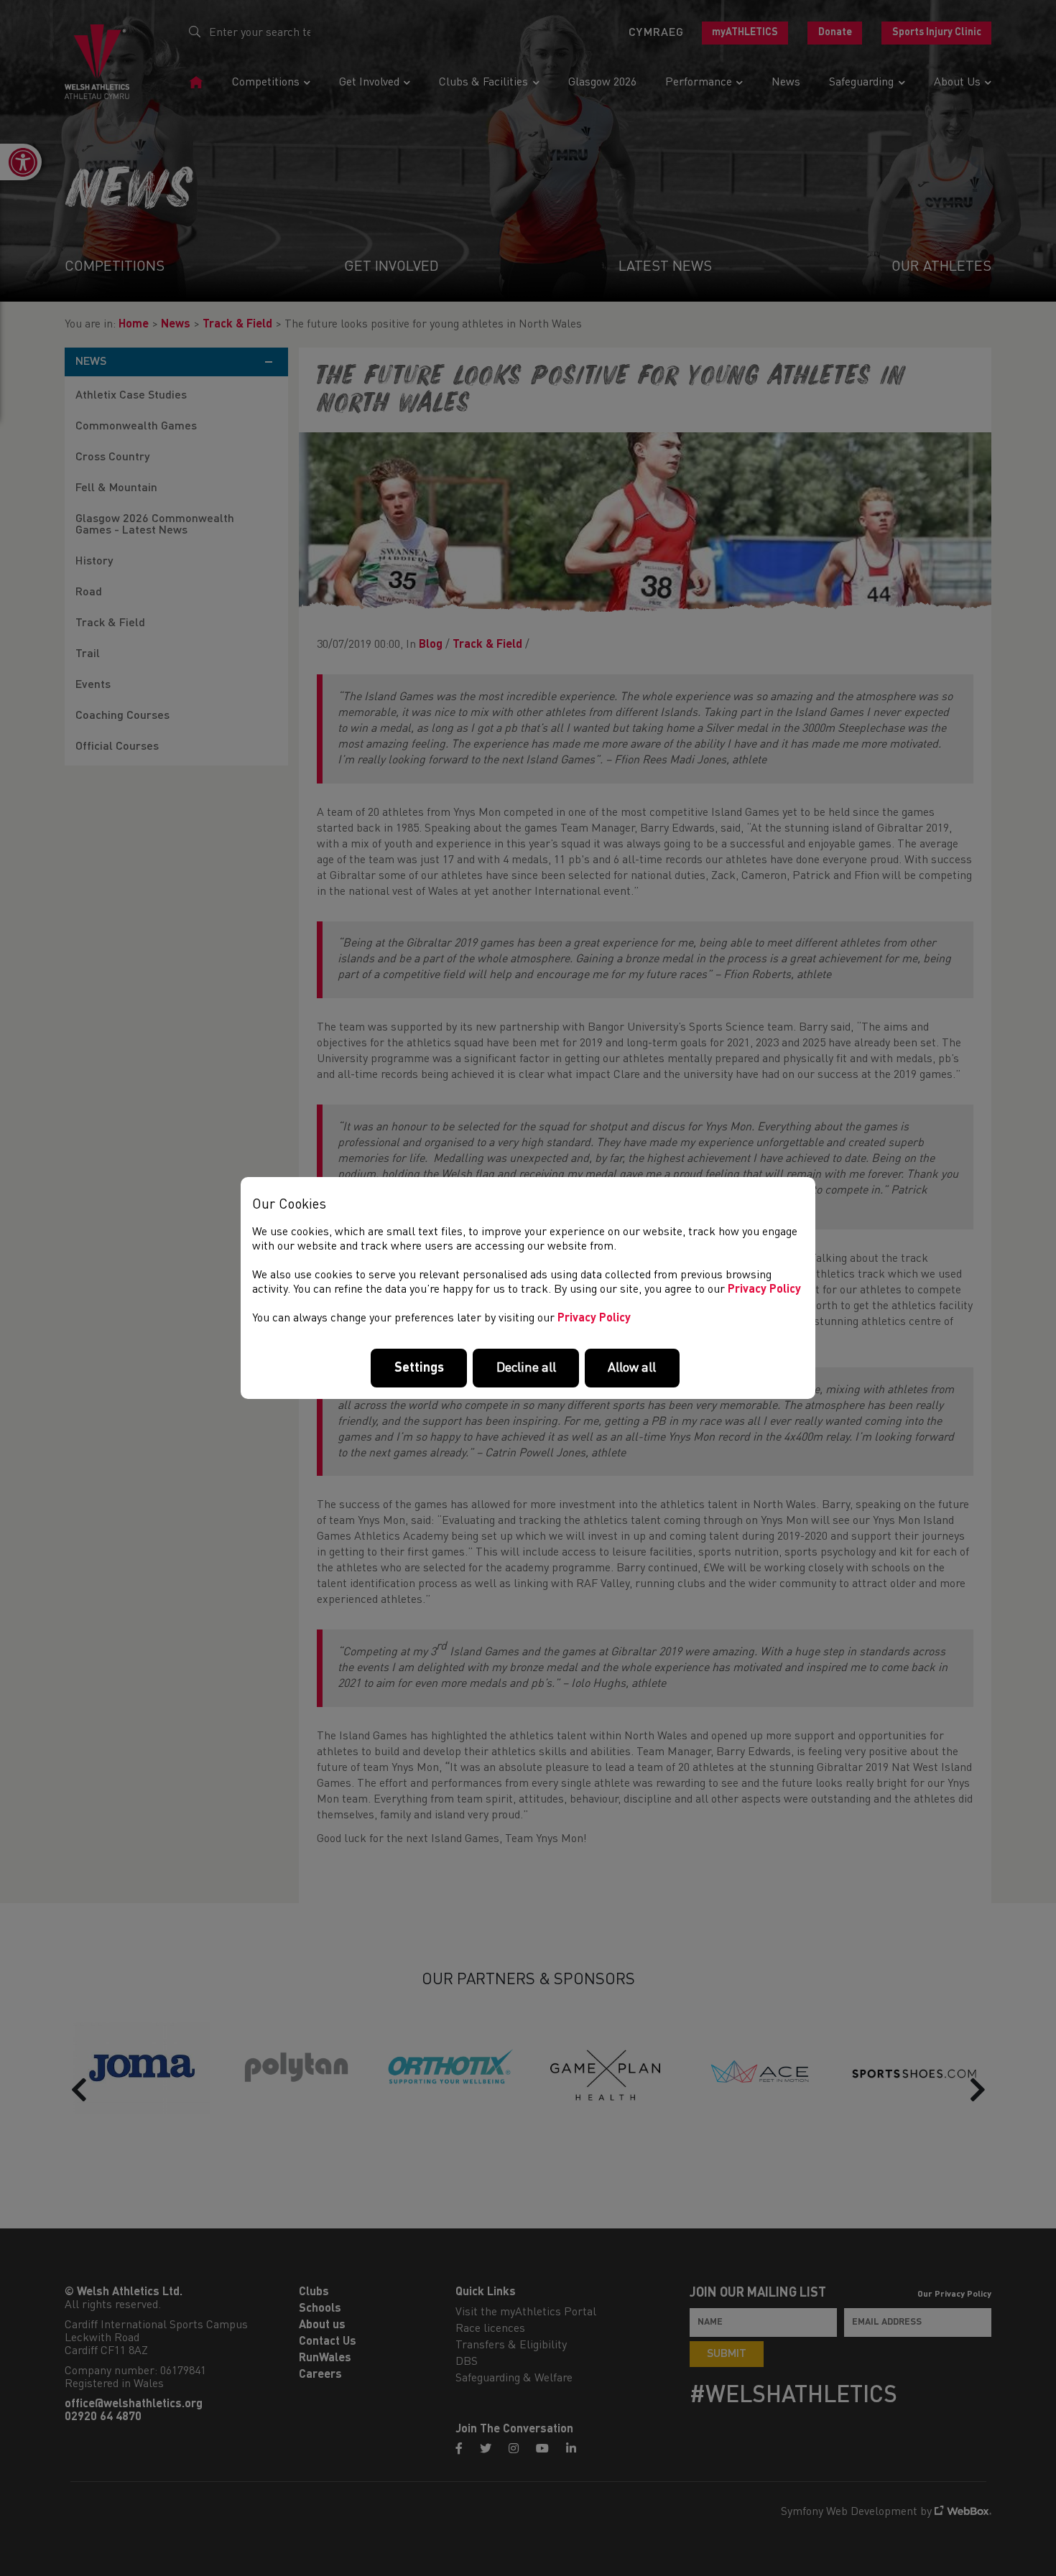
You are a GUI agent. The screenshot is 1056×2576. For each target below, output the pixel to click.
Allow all (632, 1368)
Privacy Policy (764, 1290)
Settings (419, 1368)
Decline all (526, 1368)
